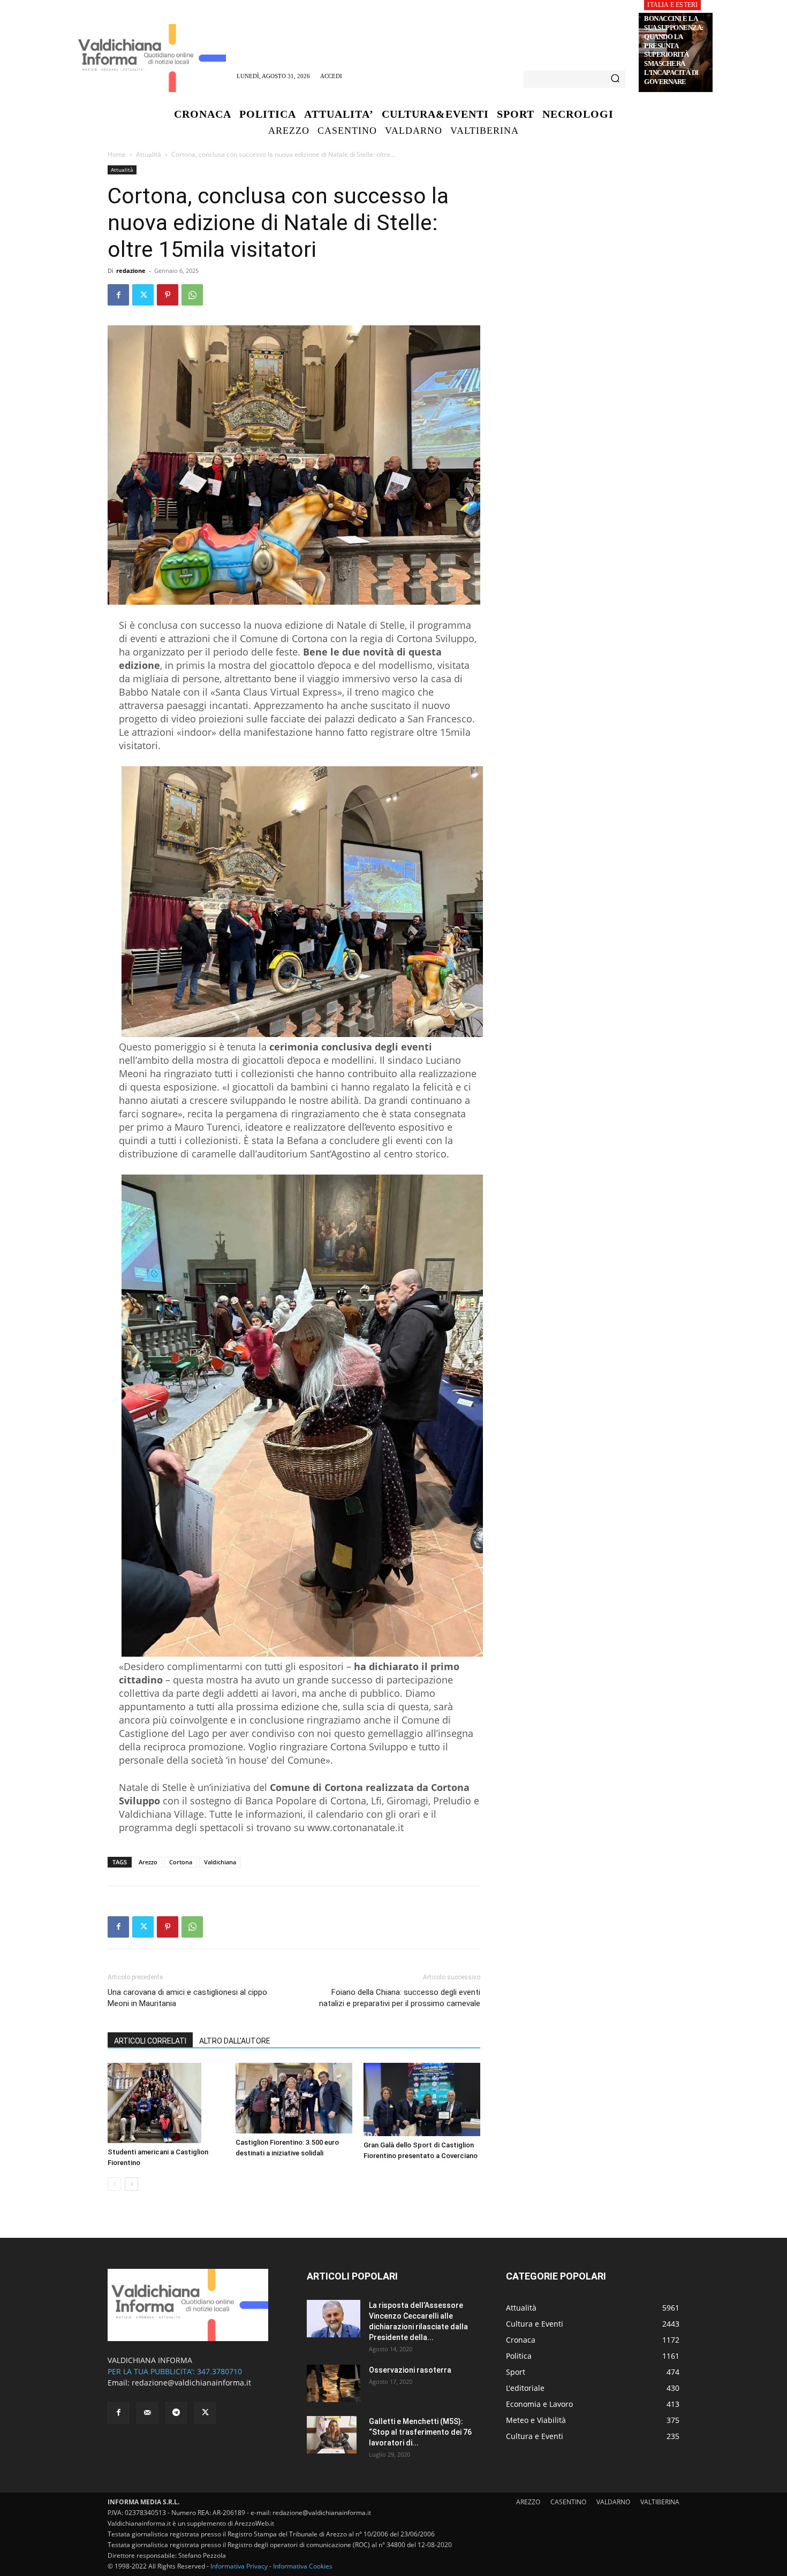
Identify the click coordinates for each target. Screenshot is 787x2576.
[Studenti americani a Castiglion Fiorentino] (166, 2103)
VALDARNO (613, 2502)
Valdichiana (220, 1862)
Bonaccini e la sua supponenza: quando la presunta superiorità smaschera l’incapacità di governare (674, 50)
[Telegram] (176, 2413)
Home (117, 154)
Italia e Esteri (672, 5)
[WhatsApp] (192, 295)
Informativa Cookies (303, 2566)
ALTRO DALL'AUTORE (235, 2041)
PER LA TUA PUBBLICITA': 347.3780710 (175, 2371)
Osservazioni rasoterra (410, 2370)
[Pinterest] (168, 295)
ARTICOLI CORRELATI (150, 2041)
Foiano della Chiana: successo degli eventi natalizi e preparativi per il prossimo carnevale (400, 1998)
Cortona (181, 1862)
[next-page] (131, 2184)
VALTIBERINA (660, 2502)
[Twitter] (143, 295)
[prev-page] (114, 2184)
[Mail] (147, 2413)
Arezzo (148, 1862)
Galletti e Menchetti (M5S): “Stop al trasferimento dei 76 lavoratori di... (420, 2432)
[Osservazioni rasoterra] (334, 2383)
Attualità (149, 154)
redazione (131, 270)
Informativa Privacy (239, 2566)
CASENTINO (568, 2502)
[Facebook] (118, 295)
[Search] (615, 79)
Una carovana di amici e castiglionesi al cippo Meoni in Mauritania (187, 1998)
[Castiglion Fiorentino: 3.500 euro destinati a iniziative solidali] (294, 2098)
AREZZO (528, 2502)
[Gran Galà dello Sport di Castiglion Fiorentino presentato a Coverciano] (422, 2100)
